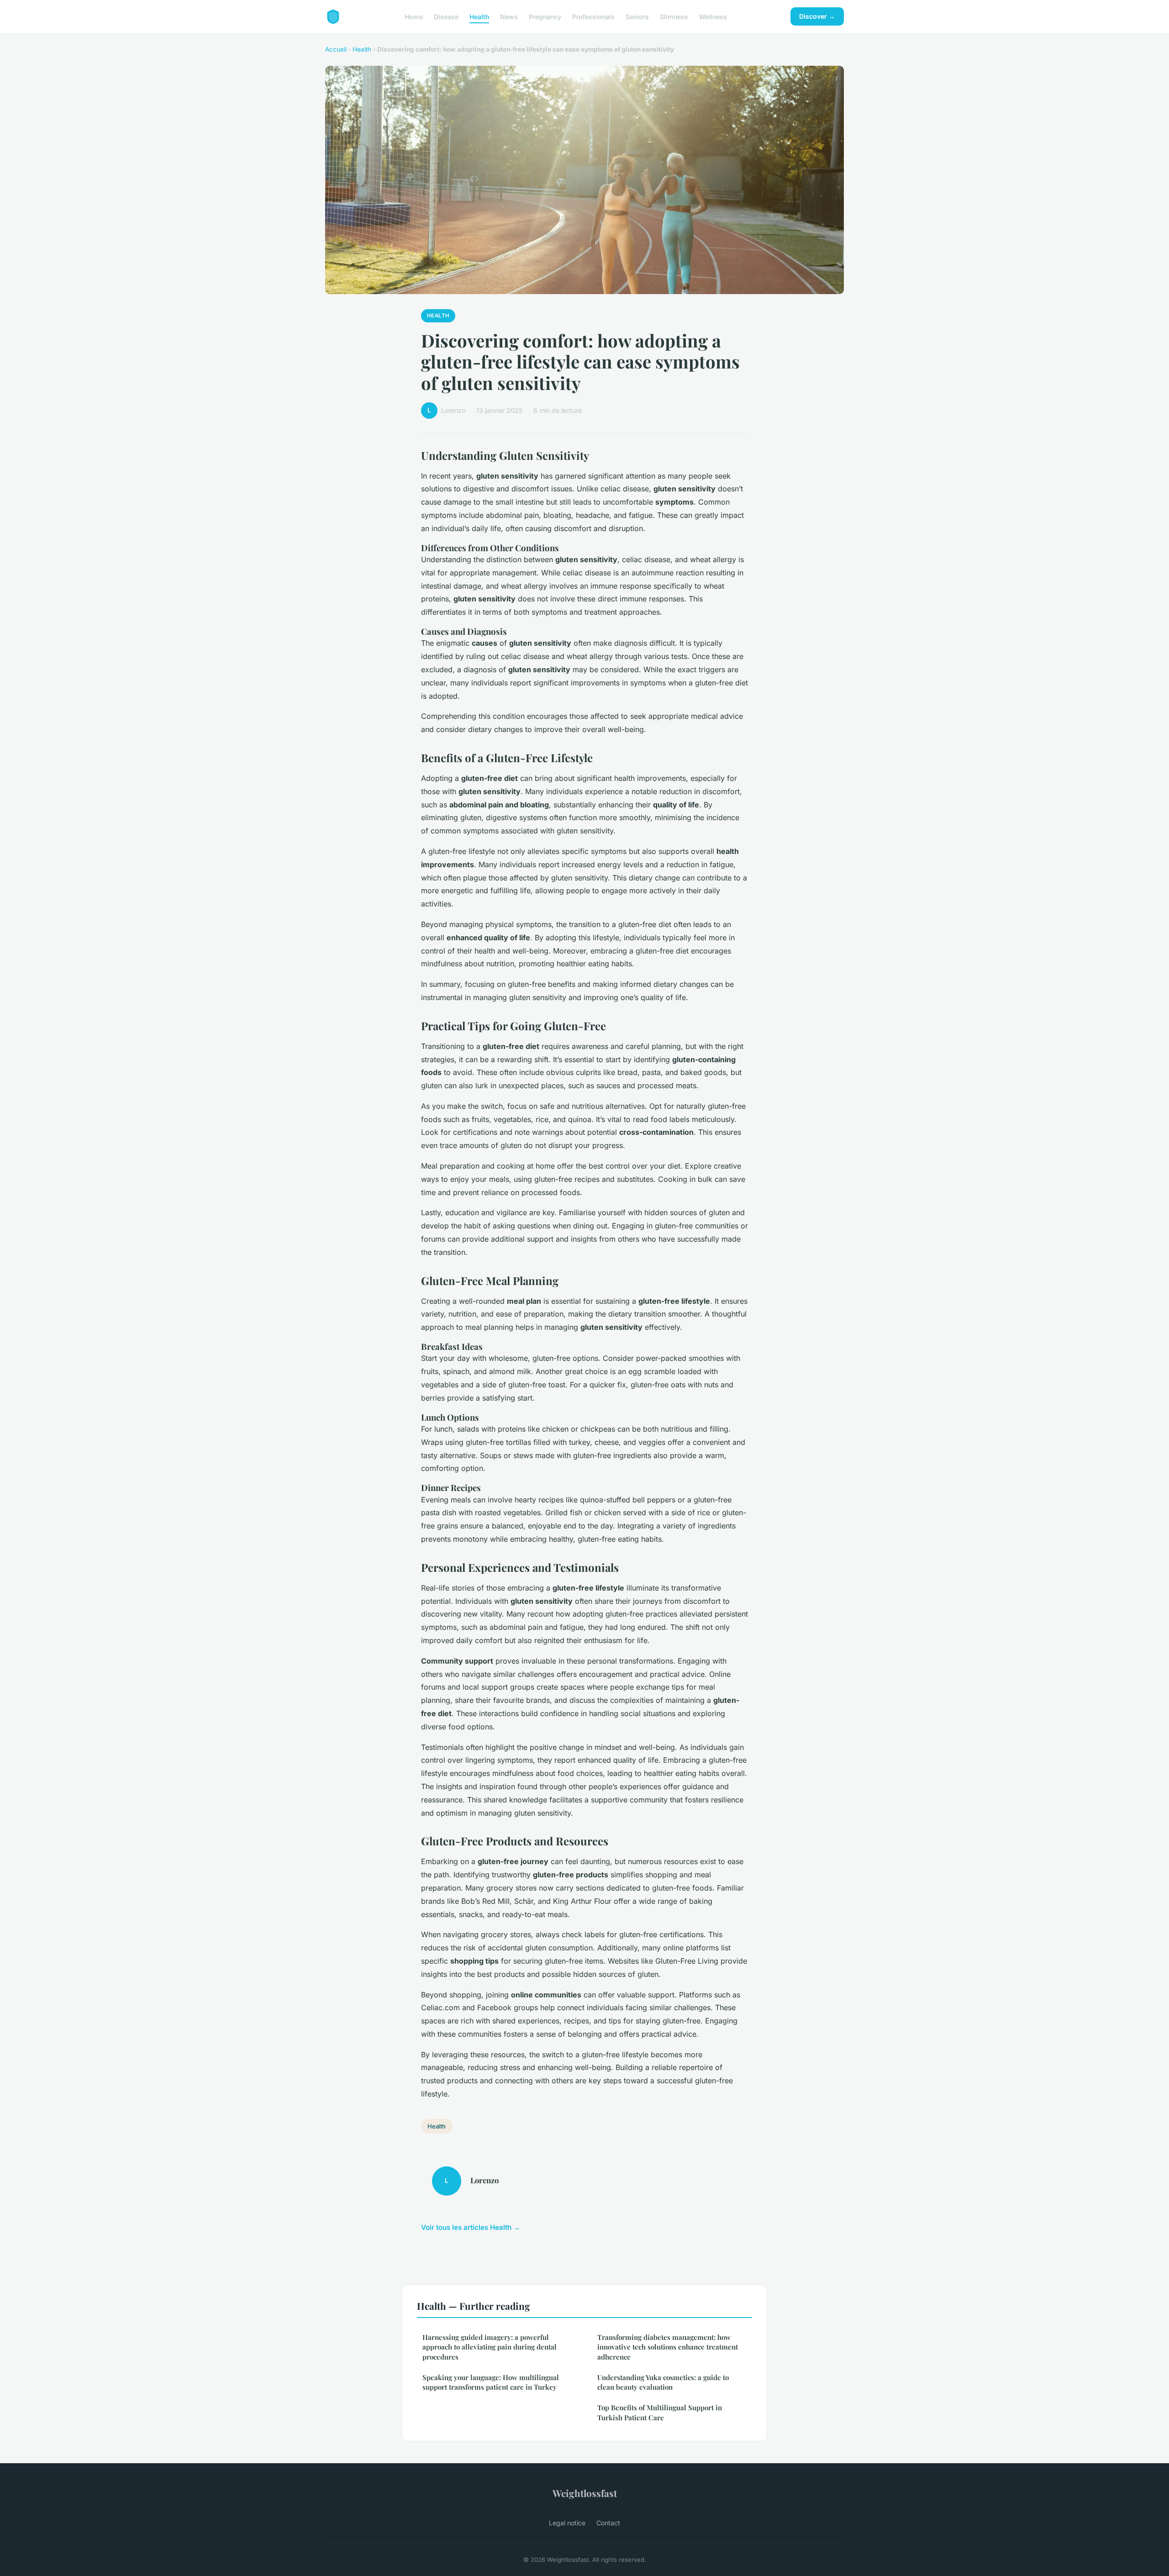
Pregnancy (545, 16)
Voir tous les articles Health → (471, 2227)
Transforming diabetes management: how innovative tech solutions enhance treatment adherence (668, 2347)
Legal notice (567, 2523)
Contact (608, 2523)
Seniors (637, 16)
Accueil (336, 49)
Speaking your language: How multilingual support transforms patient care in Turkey (491, 2382)
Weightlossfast (585, 2493)
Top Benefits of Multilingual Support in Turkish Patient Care (660, 2412)
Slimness (674, 16)
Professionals (593, 16)
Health (479, 16)
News (509, 16)
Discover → (817, 16)
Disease (446, 16)
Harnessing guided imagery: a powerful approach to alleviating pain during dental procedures (490, 2347)
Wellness (713, 16)
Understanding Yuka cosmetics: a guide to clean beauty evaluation (663, 2382)
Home (414, 16)
